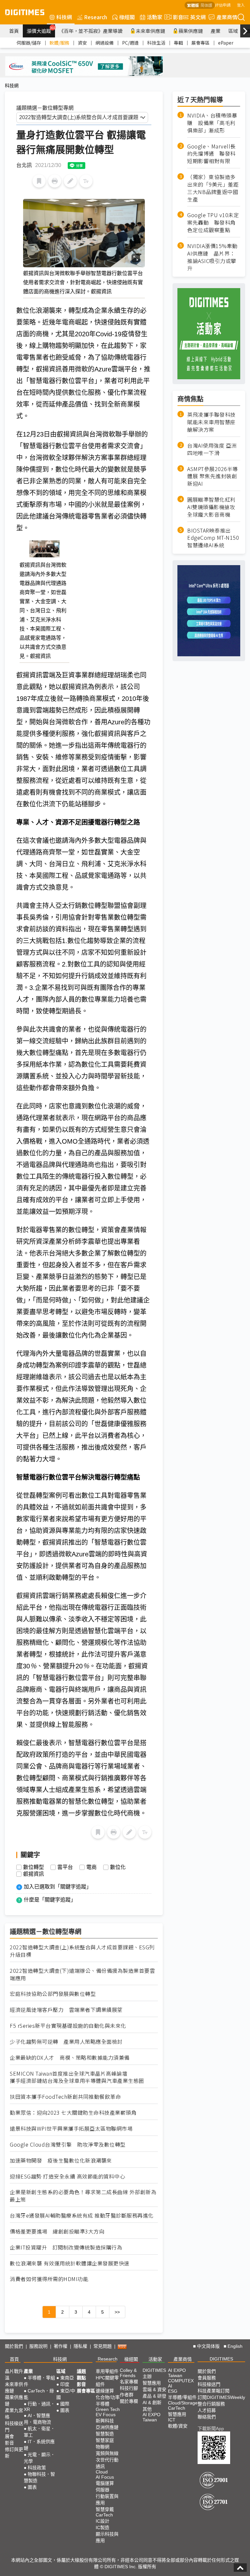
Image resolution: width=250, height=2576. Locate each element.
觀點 (81, 2378)
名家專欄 (129, 2382)
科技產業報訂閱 (214, 2391)
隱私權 (80, 2346)
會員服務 (207, 2378)
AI (170, 2386)
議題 (81, 2371)
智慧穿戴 (105, 2509)
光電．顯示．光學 (39, 2458)
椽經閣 (127, 17)
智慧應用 (152, 2383)
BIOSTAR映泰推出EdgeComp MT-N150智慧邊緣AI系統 (213, 538)
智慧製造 (105, 2434)
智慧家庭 (105, 2440)
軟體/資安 (178, 2426)
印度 (65, 2384)
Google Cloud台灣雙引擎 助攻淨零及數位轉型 (68, 2144)
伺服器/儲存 (29, 43)
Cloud (102, 2472)
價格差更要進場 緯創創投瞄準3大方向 (57, 2231)
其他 (147, 2409)
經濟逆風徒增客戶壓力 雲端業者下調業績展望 (66, 2010)
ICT (172, 2420)
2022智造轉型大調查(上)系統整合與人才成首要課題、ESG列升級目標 (82, 1951)
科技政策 (37, 2468)
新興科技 (105, 2421)
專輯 (178, 43)
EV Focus (106, 2415)
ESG (173, 2391)
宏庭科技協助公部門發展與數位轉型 (53, 1994)
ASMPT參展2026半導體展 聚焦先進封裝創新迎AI (213, 476)
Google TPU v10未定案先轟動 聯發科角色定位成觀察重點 (213, 223)
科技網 (64, 17)
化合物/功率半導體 (108, 2401)
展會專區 (201, 43)
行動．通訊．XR (39, 2407)
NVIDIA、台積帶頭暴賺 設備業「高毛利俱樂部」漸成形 (212, 123)
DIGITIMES (221, 2359)
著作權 (61, 2346)
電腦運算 (105, 2483)
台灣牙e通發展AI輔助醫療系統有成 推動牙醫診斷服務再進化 (82, 2215)
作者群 (127, 2395)
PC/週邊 (130, 43)
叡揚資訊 (34, 1874)
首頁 (14, 31)
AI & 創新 (152, 2402)
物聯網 (103, 2447)
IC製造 (103, 2527)
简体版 (206, 5)
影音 (175, 17)
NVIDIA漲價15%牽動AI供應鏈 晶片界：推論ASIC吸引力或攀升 (212, 257)
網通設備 (104, 43)
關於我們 (14, 2346)
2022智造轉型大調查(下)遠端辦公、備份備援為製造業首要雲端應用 (82, 1974)
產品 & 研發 (154, 2396)
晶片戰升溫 (14, 2374)
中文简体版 (208, 2346)
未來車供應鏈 (150, 31)
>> (117, 2312)
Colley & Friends (128, 2373)
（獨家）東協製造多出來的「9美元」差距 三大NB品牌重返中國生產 (214, 188)
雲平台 (65, 1867)
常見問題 (103, 2346)
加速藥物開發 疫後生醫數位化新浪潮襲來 (61, 2160)
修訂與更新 (14, 2453)
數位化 (118, 1867)
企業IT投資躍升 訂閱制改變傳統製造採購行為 (66, 2247)
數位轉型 (34, 1867)
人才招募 (207, 2410)
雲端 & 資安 (154, 2389)
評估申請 (223, 5)
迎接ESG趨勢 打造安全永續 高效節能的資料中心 (67, 2176)
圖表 (32, 2487)
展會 (9, 2436)
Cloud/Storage (183, 2403)
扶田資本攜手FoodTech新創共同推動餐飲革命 (65, 2097)
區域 (233, 31)
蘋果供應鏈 (191, 31)
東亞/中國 (66, 2394)
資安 (82, 43)
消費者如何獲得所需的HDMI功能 (49, 2279)
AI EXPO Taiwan (152, 2417)
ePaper (226, 43)
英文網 (198, 17)
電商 (91, 1867)
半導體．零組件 (39, 2381)
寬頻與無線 (107, 2453)
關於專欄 (129, 2401)
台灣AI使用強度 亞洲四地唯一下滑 (212, 449)
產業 (215, 31)
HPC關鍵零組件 (107, 2381)
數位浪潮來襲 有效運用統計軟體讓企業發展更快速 (70, 2263)
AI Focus (105, 2477)
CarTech (104, 2515)
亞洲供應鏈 (107, 2427)
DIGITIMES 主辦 (154, 2373)
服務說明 (38, 2346)
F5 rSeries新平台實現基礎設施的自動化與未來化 (68, 2026)
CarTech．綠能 (39, 2394)
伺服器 (103, 2490)
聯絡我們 (207, 2417)
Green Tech (108, 2409)
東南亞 (67, 2378)
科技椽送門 (14, 2427)
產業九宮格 (14, 2414)
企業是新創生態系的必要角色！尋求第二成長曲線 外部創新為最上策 (83, 2196)
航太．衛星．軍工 (39, 2432)
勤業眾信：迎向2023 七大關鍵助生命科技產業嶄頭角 (73, 2113)
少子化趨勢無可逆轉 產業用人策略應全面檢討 (66, 2042)
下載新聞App (211, 2429)
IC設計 (103, 2521)
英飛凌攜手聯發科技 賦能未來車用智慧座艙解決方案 (211, 422)
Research (96, 17)
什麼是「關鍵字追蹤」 (50, 1900)
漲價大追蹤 (41, 30)
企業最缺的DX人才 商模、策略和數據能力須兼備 (70, 2058)
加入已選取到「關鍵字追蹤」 (58, 1887)
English (235, 2346)
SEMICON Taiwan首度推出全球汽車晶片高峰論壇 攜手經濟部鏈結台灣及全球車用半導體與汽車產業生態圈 (77, 2077)
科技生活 (156, 43)
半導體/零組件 (182, 2397)
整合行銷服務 (211, 2404)
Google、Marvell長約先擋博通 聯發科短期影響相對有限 (211, 154)
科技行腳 (129, 2388)
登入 (241, 5)
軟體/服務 (59, 43)
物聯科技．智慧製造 (39, 2477)
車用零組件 (107, 2371)
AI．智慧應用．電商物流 (37, 2419)
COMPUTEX (181, 2381)
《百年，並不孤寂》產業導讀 (91, 31)
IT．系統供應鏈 (39, 2445)
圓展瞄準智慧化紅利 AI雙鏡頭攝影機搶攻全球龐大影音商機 (211, 507)
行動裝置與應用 (107, 2499)
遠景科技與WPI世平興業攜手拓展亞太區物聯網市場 (71, 2129)
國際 (65, 2404)
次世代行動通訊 (107, 2463)
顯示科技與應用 (107, 2537)
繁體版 (193, 5)
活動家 (155, 17)
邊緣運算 (105, 2391)
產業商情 (227, 17)
